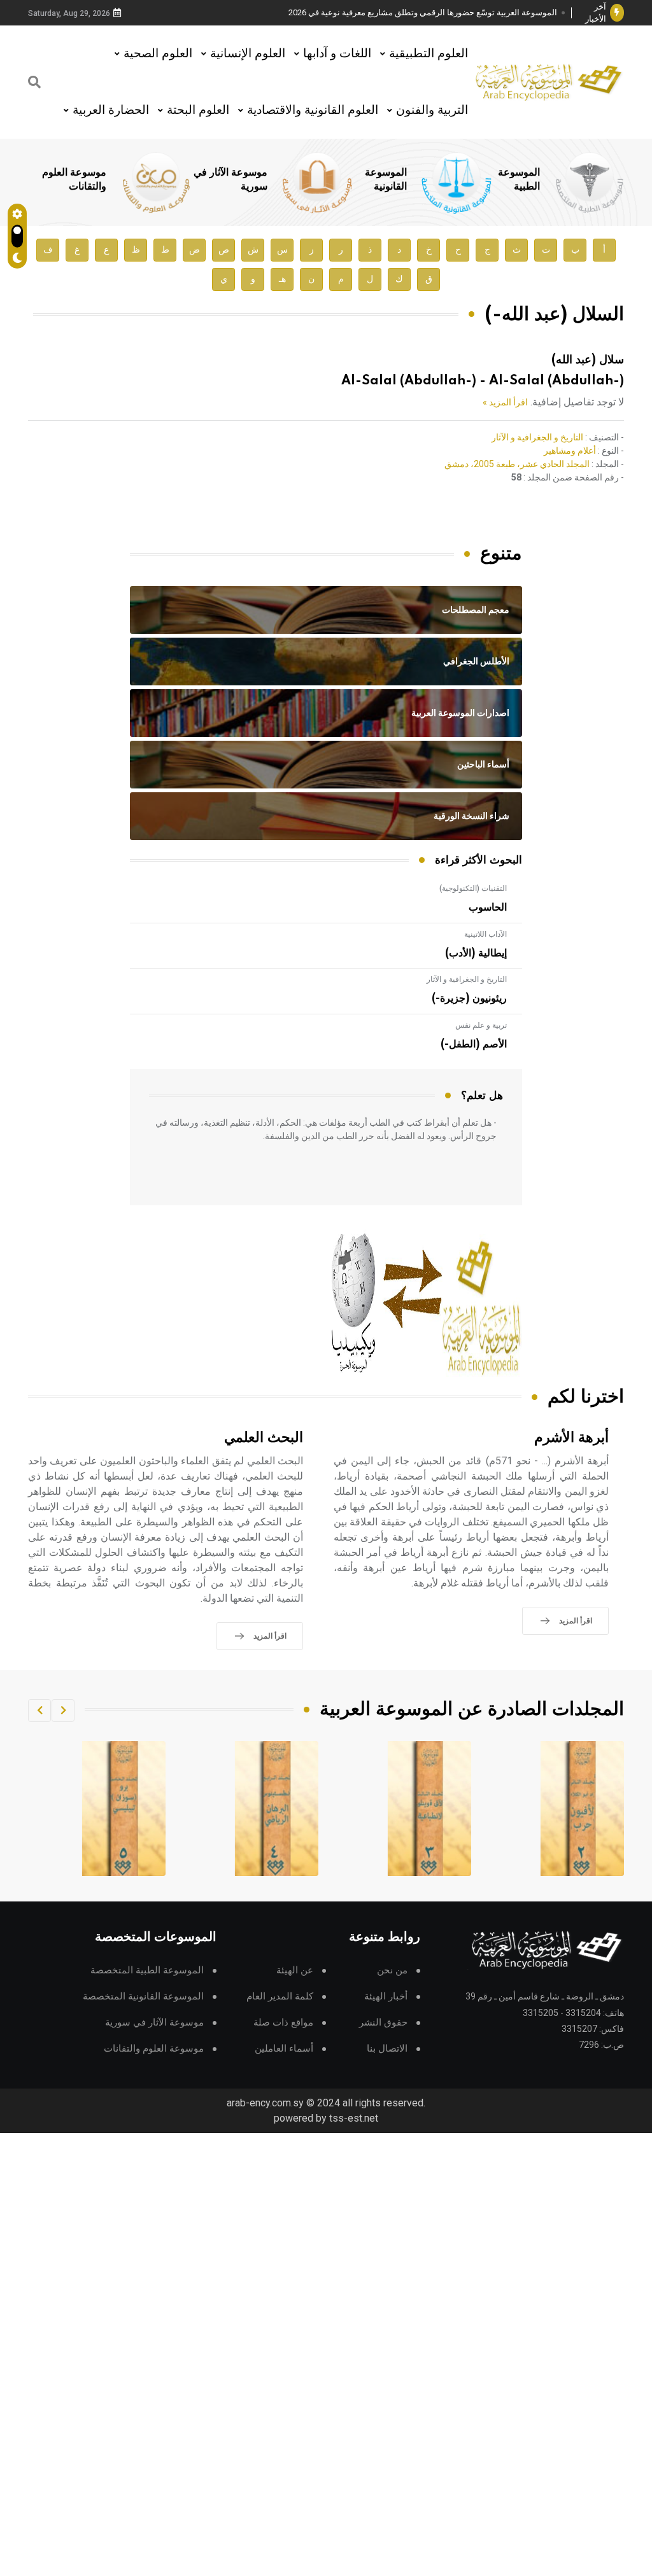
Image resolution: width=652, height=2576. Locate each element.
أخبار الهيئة (386, 1997)
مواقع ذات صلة (283, 2023)
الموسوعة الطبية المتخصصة (147, 1970)
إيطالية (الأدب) (476, 953)
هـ (282, 279)
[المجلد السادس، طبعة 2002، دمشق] (124, 1809)
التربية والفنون (432, 110)
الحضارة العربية (111, 110)
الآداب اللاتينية (485, 934)
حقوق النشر (383, 2023)
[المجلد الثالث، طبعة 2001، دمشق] (583, 1809)
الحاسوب (488, 907)
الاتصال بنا (387, 2049)
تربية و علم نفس (481, 1025)
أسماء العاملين (284, 2049)
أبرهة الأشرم (571, 1438)
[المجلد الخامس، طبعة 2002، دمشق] (277, 1809)
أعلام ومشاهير (570, 451)
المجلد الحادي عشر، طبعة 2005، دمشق (517, 464)
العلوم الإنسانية (248, 53)
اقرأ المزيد (576, 1621)
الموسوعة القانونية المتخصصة (143, 1997)
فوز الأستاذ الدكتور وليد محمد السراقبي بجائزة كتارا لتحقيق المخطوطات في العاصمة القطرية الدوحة (428, 13)
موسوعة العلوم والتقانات (154, 2049)
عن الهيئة (295, 1970)
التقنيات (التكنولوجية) (473, 888)
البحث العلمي (264, 1438)
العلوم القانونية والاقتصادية (313, 110)
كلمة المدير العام (280, 1997)
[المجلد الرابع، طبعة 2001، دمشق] (430, 1809)
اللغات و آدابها (337, 53)
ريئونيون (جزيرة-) (469, 998)
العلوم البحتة (198, 110)
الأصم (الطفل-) (474, 1044)
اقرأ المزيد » (505, 402)
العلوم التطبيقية (429, 53)
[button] (63, 1711)
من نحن (392, 1970)
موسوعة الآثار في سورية (154, 2023)
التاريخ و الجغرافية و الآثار (537, 437)
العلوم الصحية (158, 53)
